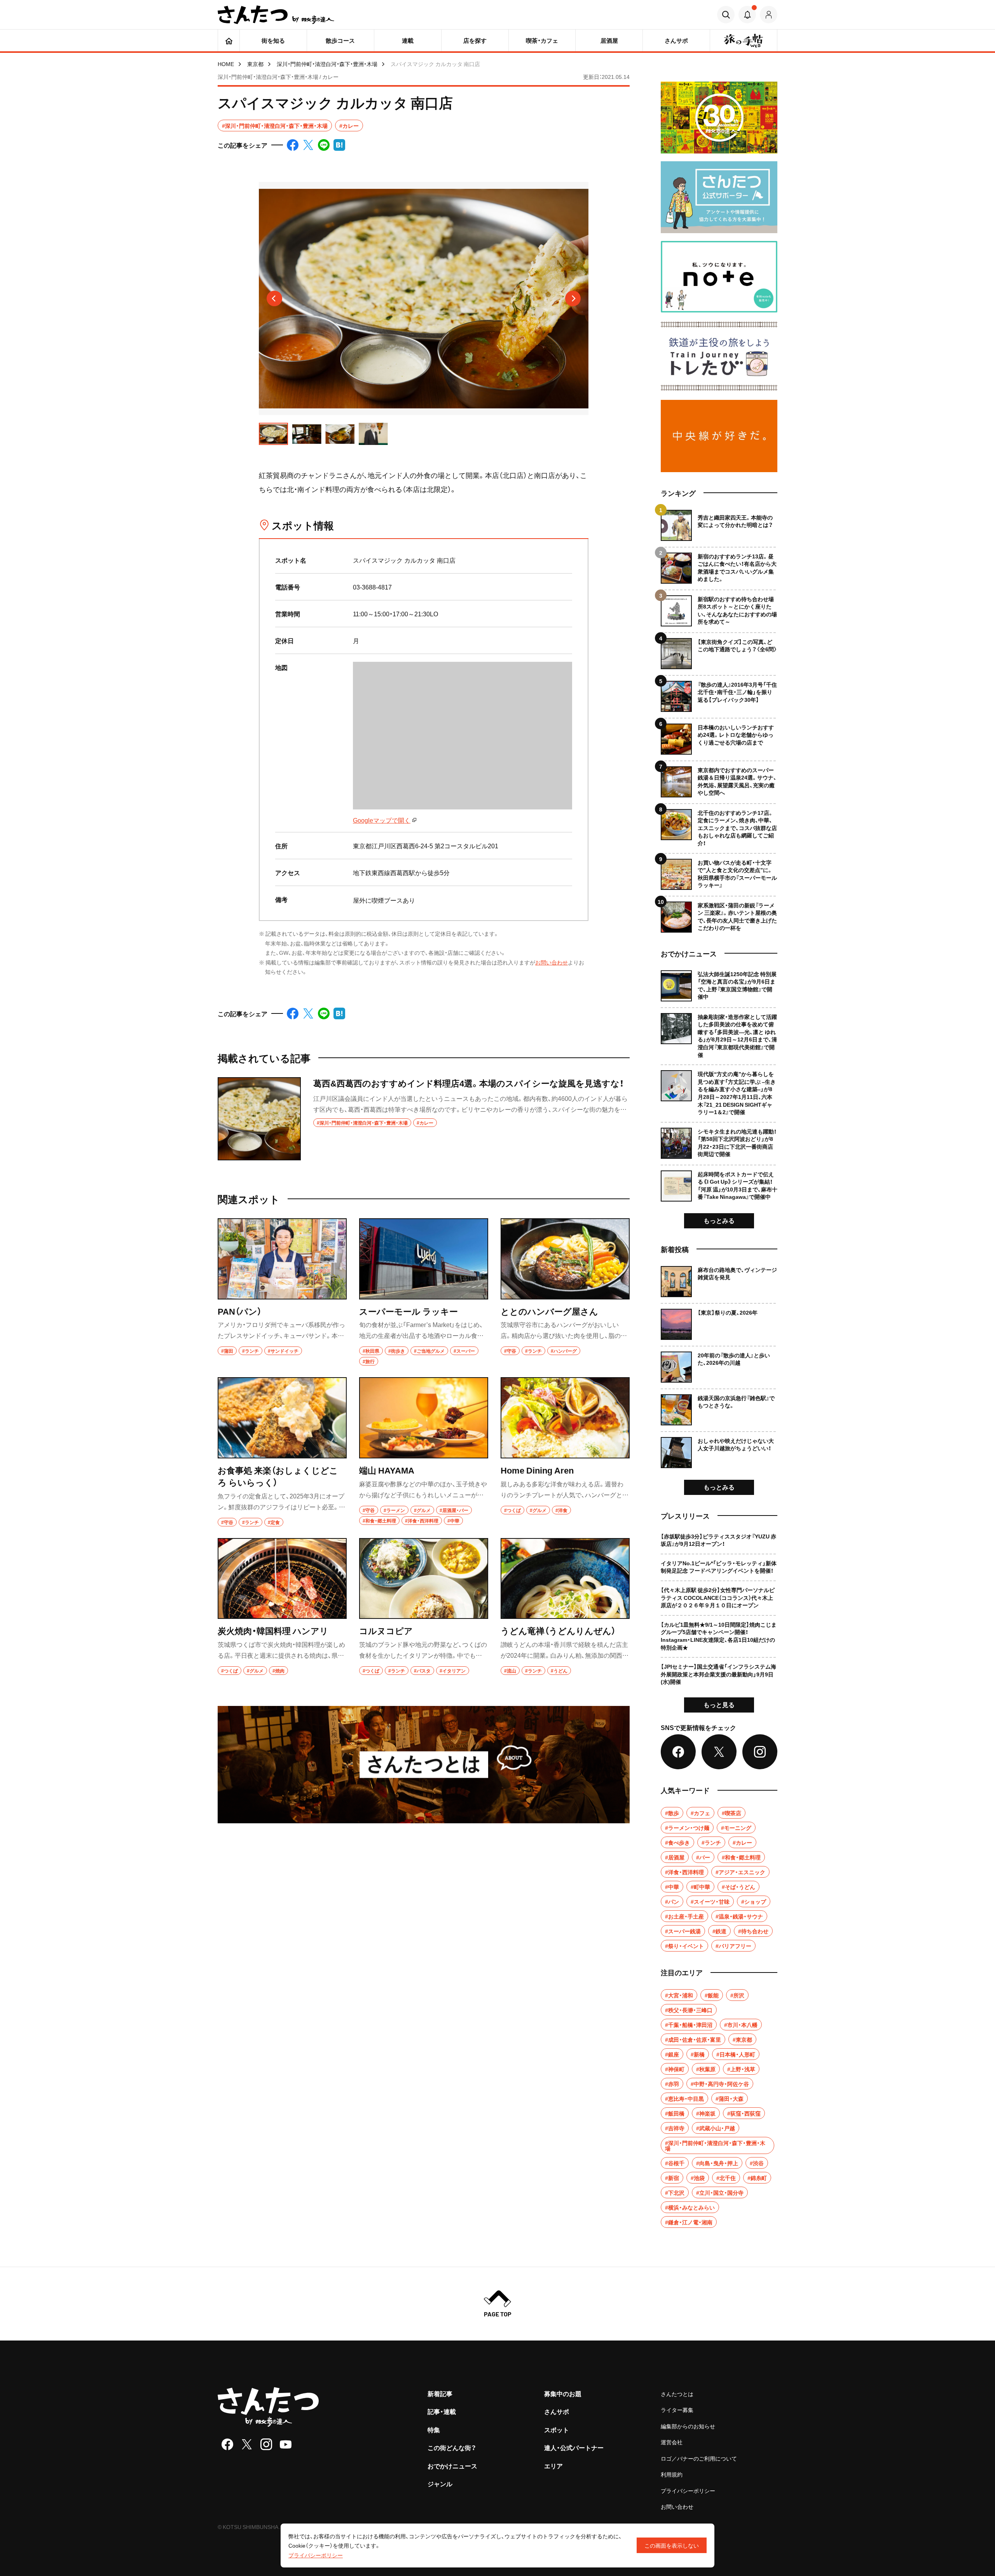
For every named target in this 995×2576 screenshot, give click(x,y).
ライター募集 (677, 2410)
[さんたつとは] (424, 1765)
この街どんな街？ (452, 2447)
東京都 (255, 64)
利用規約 (672, 2474)
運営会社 (672, 2442)
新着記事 (440, 2393)
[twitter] (247, 2444)
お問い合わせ (552, 962)
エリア (553, 2466)
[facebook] (227, 2444)
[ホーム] (229, 40)
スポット (557, 2429)
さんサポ (557, 2411)
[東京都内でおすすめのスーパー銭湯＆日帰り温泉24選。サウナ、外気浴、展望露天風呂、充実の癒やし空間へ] (719, 779)
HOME (226, 64)
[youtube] (286, 2444)
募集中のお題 (563, 2393)
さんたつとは (677, 2394)
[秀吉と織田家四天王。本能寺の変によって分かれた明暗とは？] (719, 525)
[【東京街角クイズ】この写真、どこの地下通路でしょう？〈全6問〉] (719, 651)
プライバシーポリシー (688, 2491)
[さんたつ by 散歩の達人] (276, 15)
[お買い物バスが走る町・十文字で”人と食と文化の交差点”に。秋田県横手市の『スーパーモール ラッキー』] (719, 871)
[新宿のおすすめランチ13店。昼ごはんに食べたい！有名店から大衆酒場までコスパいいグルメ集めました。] (719, 565)
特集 (434, 2429)
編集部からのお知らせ (688, 2426)
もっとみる (719, 1220)
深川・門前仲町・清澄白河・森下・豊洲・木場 (327, 64)
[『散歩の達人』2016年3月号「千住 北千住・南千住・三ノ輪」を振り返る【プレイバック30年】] (719, 693)
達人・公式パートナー (574, 2447)
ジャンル (440, 2484)
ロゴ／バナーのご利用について (699, 2458)
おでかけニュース (452, 2466)
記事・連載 (442, 2411)
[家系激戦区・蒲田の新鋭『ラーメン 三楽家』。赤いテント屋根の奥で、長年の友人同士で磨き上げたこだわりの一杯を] (719, 914)
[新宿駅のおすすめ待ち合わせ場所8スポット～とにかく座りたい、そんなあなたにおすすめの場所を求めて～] (719, 608)
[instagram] (266, 2444)
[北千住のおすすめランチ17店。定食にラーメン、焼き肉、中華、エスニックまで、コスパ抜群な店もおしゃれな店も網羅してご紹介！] (719, 825)
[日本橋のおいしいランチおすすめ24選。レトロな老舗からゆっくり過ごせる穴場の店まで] (719, 736)
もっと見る (719, 1704)
